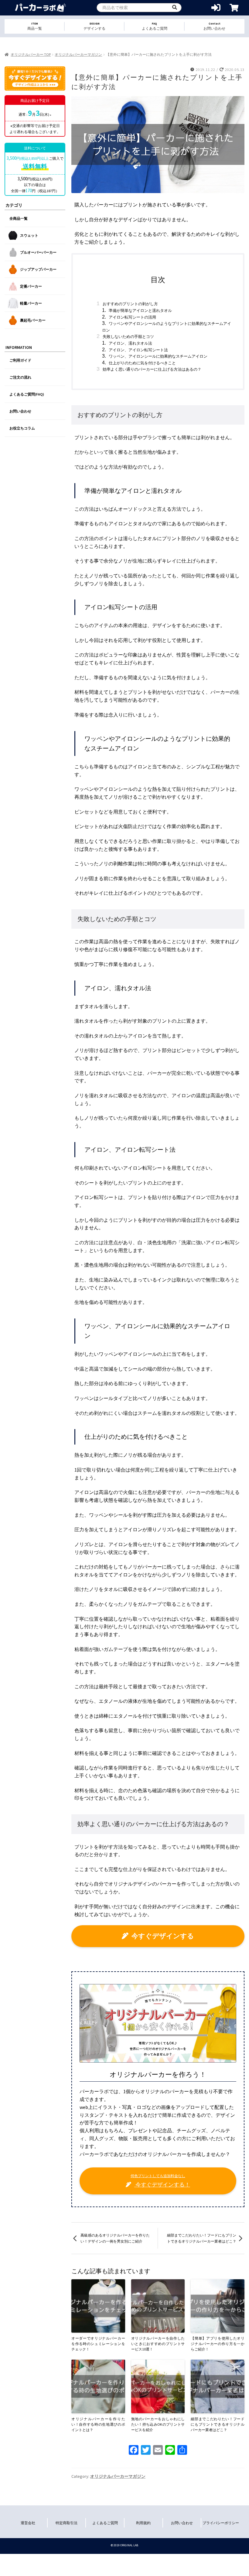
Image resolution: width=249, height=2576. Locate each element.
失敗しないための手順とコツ (128, 337)
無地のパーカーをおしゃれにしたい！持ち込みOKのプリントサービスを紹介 (158, 2424)
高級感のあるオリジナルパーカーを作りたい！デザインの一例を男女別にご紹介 (115, 2238)
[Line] (170, 2451)
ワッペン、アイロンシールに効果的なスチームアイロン (158, 356)
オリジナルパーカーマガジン (78, 54)
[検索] (175, 8)
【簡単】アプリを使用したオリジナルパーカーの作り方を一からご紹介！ (218, 2344)
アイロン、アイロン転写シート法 (138, 350)
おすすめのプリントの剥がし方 (130, 304)
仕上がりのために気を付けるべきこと (142, 363)
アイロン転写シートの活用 (132, 317)
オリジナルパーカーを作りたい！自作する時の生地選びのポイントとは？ (98, 2424)
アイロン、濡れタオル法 (130, 343)
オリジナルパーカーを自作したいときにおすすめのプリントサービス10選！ (158, 2344)
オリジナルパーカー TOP (31, 54)
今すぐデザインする (163, 1936)
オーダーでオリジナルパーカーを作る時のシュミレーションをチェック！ (98, 2344)
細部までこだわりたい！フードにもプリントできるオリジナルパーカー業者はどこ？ (202, 2238)
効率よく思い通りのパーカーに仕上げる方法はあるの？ (152, 369)
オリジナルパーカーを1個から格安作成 (40, 8)
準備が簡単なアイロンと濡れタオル (140, 311)
